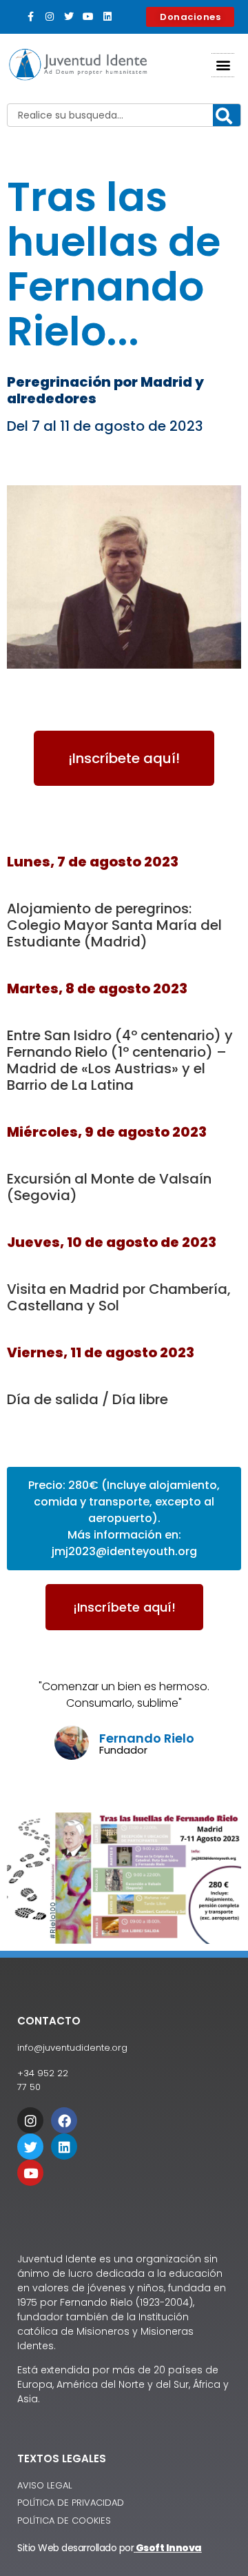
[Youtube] (88, 17)
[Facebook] (64, 2120)
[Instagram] (50, 17)
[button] (223, 65)
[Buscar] (227, 116)
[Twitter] (69, 17)
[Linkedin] (107, 17)
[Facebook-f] (30, 17)
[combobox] (124, 115)
